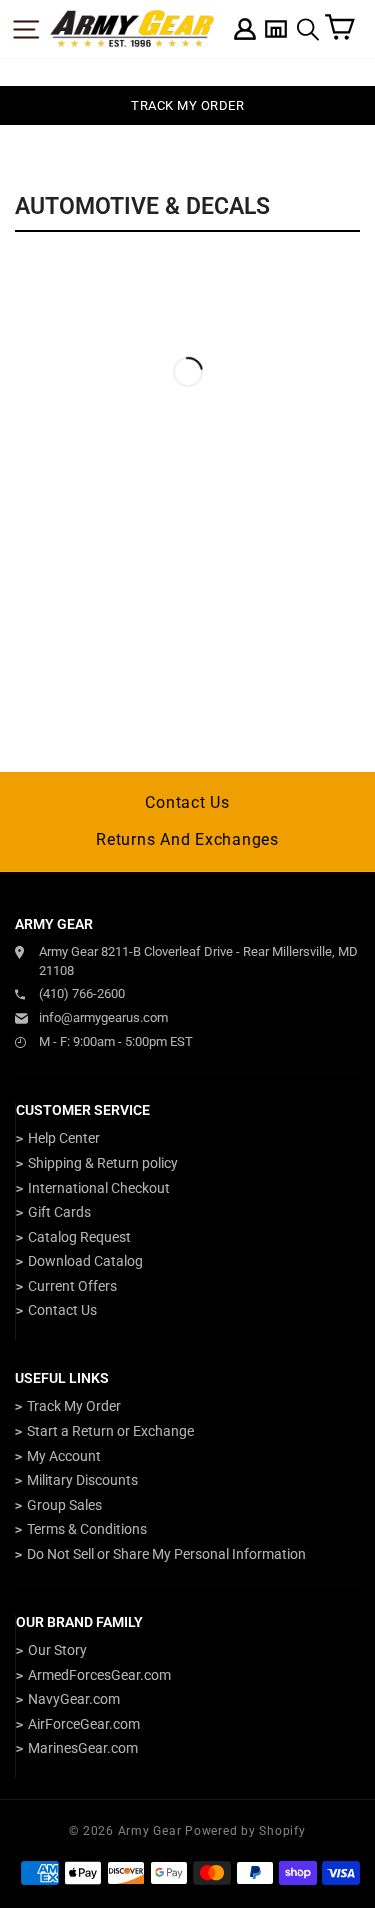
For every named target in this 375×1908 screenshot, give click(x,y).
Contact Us (187, 802)
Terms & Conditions (87, 1529)
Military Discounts (82, 1480)
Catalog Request (79, 1237)
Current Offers (72, 1286)
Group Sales (64, 1505)
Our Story (57, 1650)
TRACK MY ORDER (187, 105)
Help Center (64, 1138)
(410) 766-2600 (82, 993)
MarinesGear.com (83, 1748)
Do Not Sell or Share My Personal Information (166, 1554)
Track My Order (74, 1406)
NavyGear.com (74, 1699)
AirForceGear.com (84, 1724)
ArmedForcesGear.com (99, 1675)
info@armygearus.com (103, 1017)
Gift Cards (59, 1212)
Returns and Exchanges (187, 839)
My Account (64, 1456)
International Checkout (99, 1188)
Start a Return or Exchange (110, 1431)
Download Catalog (85, 1261)
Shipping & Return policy (103, 1163)
